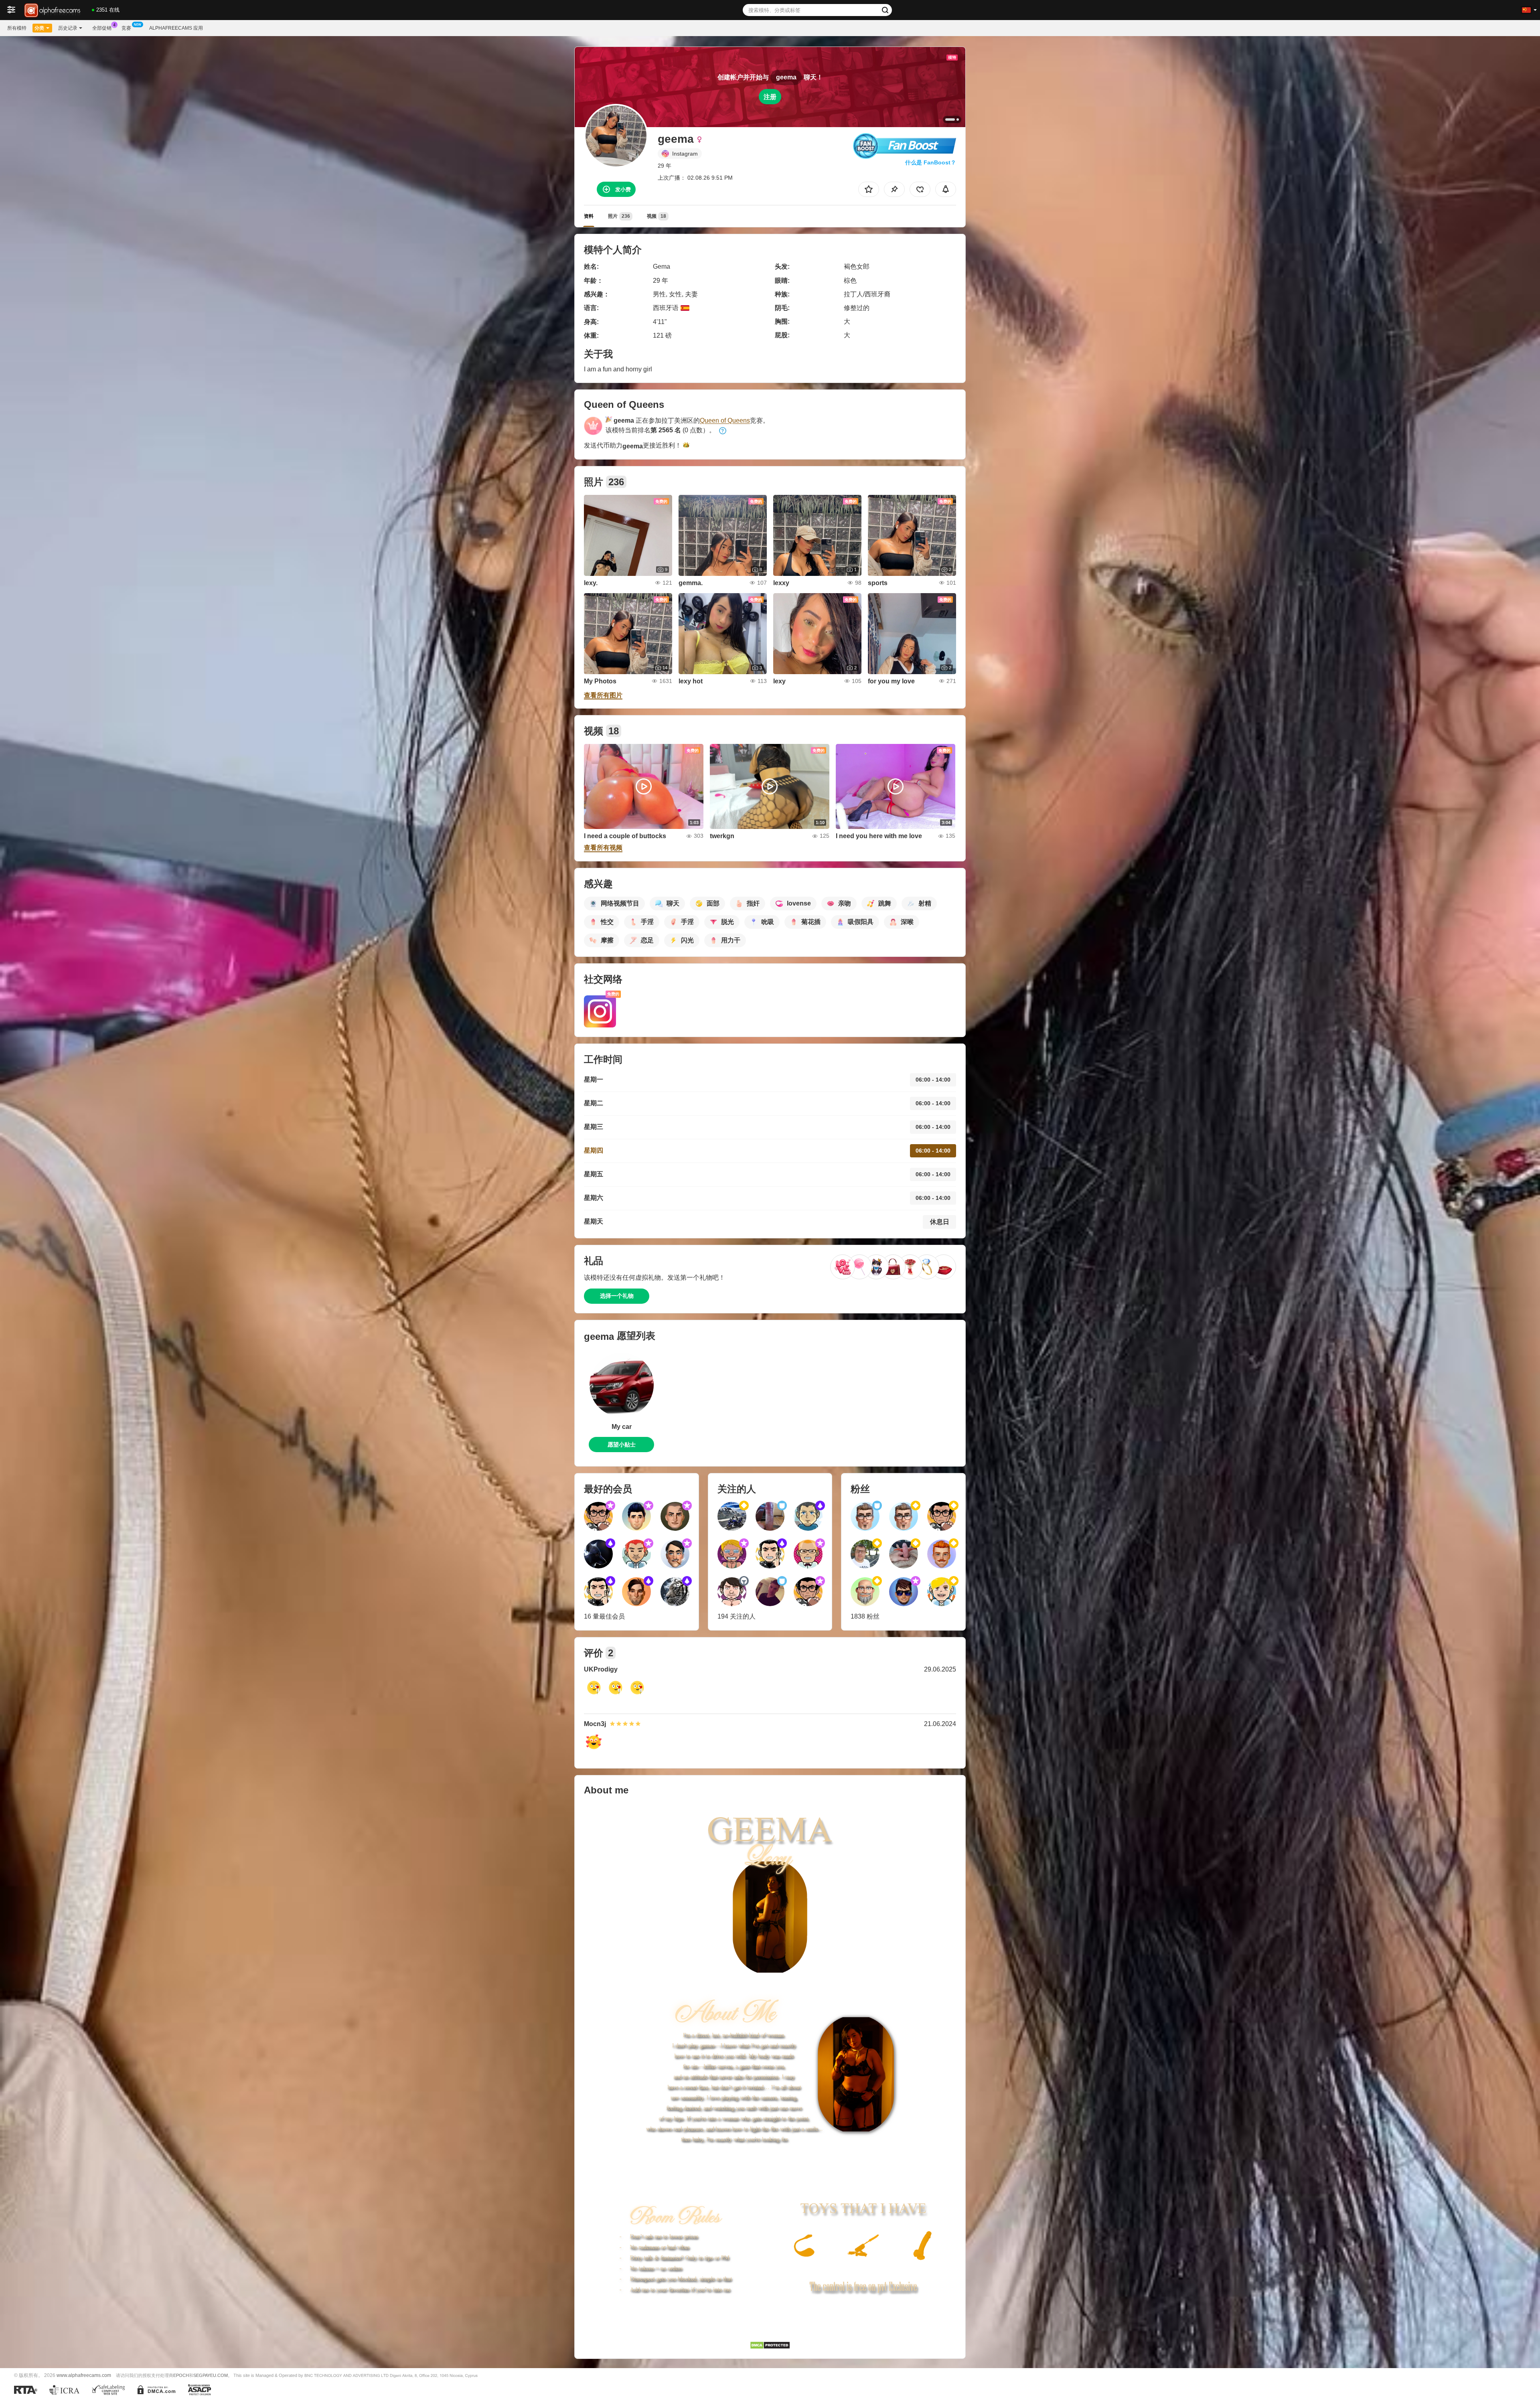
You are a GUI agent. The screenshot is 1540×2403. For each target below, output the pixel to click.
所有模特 (17, 28)
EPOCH (181, 2375)
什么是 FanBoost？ (931, 162)
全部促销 (102, 28)
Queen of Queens (725, 420)
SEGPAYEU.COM (211, 2375)
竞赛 (126, 28)
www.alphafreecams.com (84, 2375)
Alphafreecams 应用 (176, 28)
